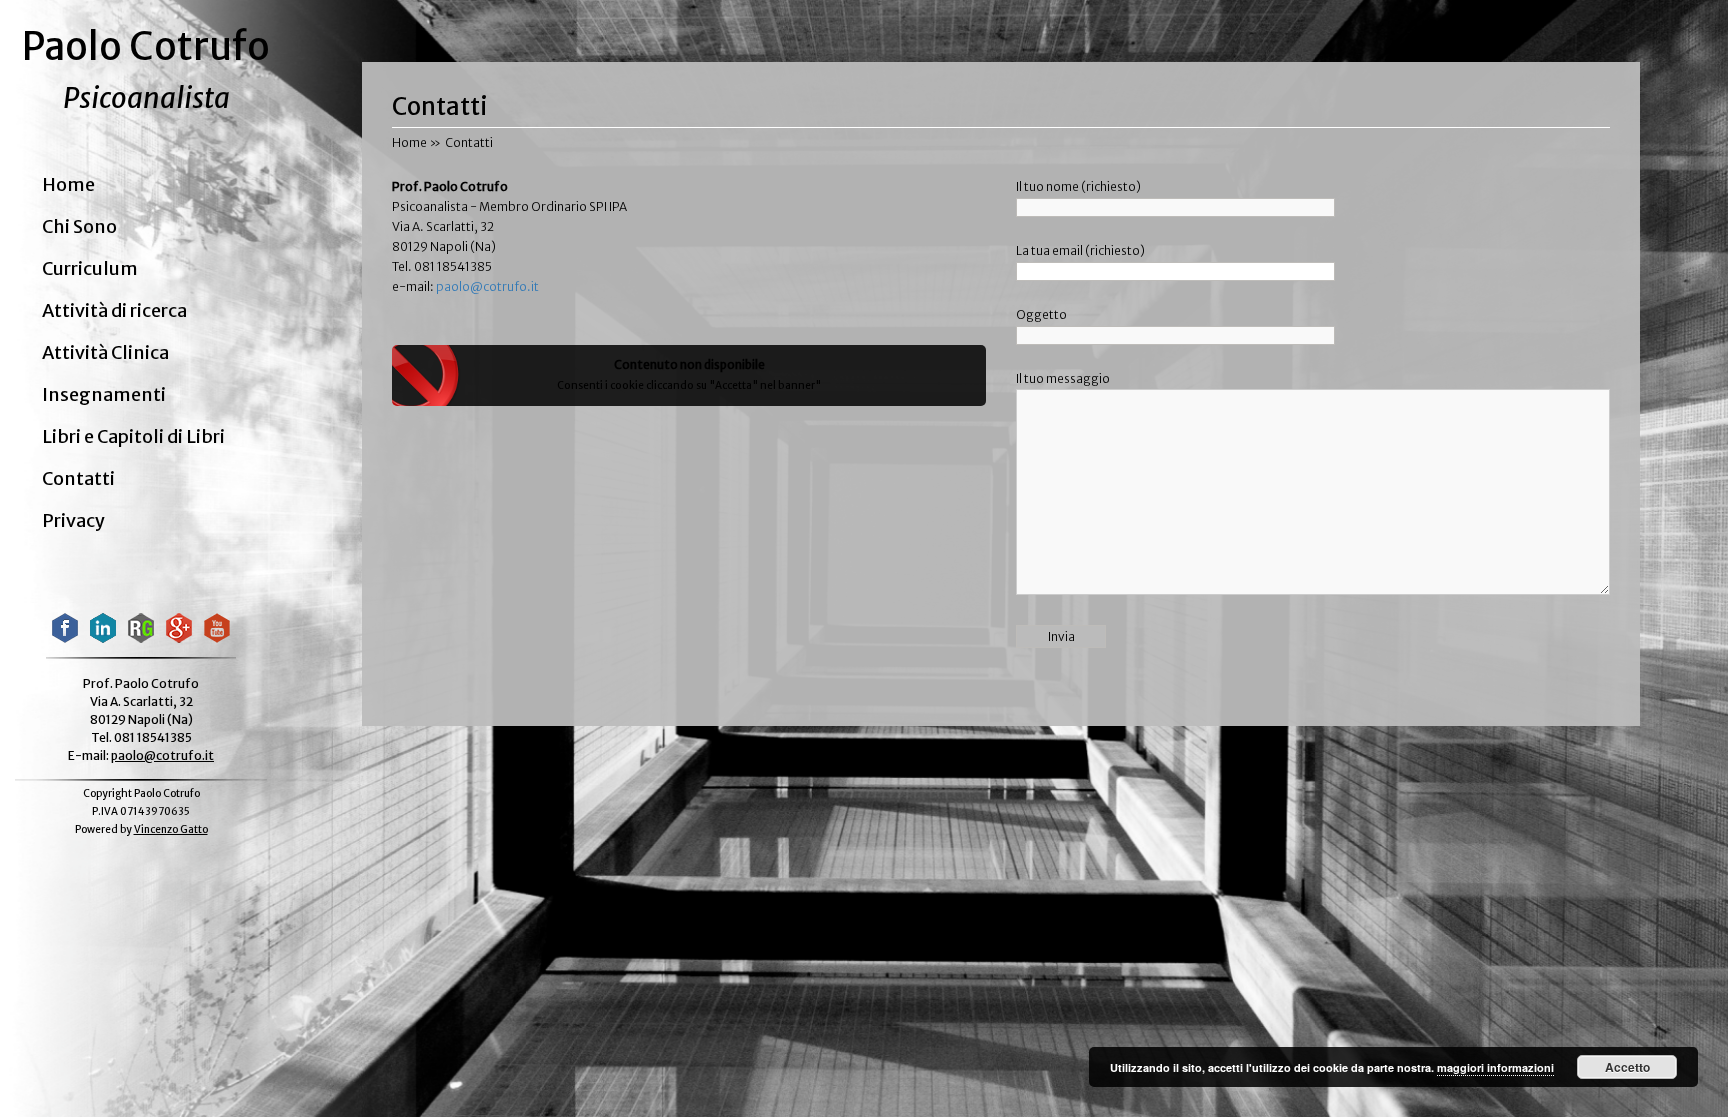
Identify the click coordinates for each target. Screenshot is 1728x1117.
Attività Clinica (105, 353)
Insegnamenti (104, 395)
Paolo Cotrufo (146, 46)
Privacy (73, 521)
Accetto (1627, 1067)
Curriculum (90, 269)
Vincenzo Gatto (171, 829)
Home (68, 185)
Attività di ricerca (114, 311)
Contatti (78, 479)
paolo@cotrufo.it (162, 755)
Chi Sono (79, 227)
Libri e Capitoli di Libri (133, 437)
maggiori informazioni (1495, 1067)
